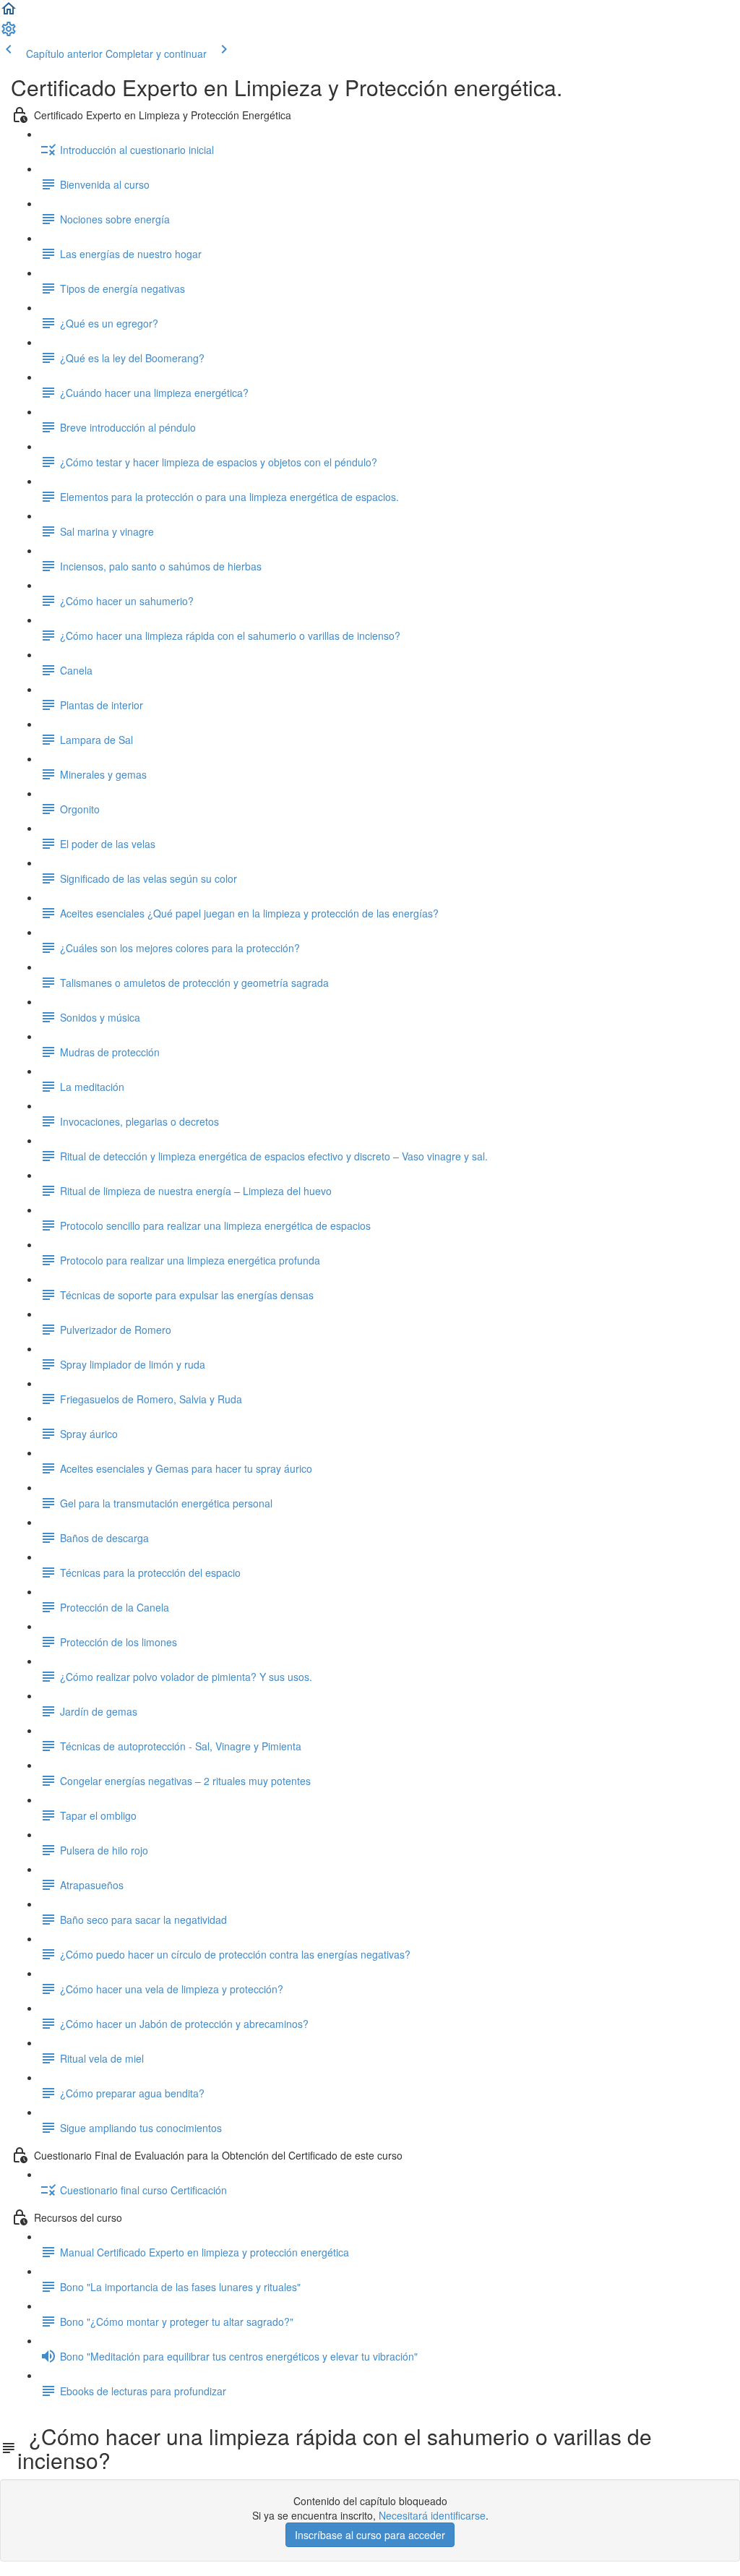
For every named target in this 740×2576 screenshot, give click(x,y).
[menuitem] (9, 33)
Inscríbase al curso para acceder (370, 2535)
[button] (9, 13)
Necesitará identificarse (432, 2515)
